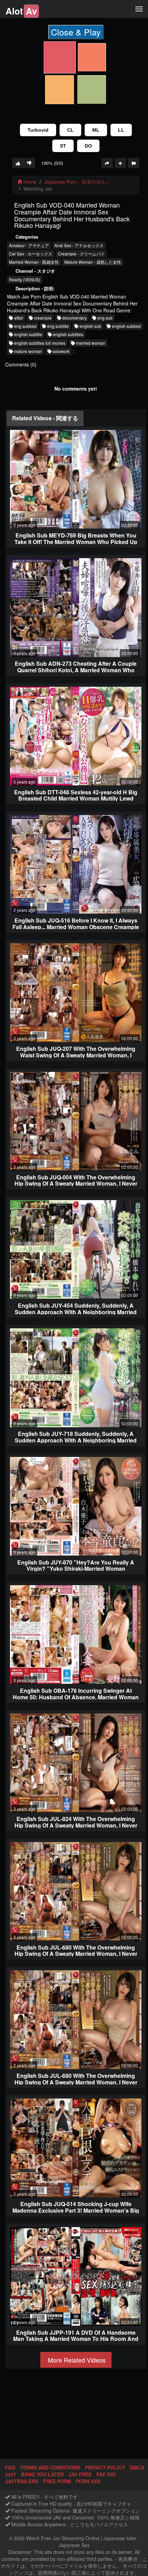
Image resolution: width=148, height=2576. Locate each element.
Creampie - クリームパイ (81, 254)
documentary (74, 318)
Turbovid (38, 130)
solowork (61, 351)
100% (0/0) (52, 163)
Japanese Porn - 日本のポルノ (77, 182)
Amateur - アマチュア (29, 245)
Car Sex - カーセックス (31, 254)
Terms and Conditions (50, 2467)
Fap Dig (106, 2474)
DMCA (137, 2467)
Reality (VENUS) (25, 279)
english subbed (126, 326)
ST (63, 146)
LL (121, 130)
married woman (90, 343)
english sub (90, 326)
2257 (11, 2474)
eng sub (104, 318)
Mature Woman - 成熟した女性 (93, 262)
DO (88, 146)
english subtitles (68, 334)
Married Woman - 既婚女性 (34, 262)
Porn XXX (88, 2481)
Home (29, 182)
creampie (42, 318)
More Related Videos (76, 2360)
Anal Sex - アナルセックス (79, 245)
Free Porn (57, 2481)
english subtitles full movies (39, 343)
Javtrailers (22, 2481)
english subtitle (28, 334)
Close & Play (76, 32)
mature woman (28, 351)
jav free (80, 2474)
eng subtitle (57, 326)
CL (70, 130)
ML (96, 130)
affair (18, 318)
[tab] (45, 418)
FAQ (10, 2467)
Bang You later (42, 2474)
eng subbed (25, 326)
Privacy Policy (105, 2467)
